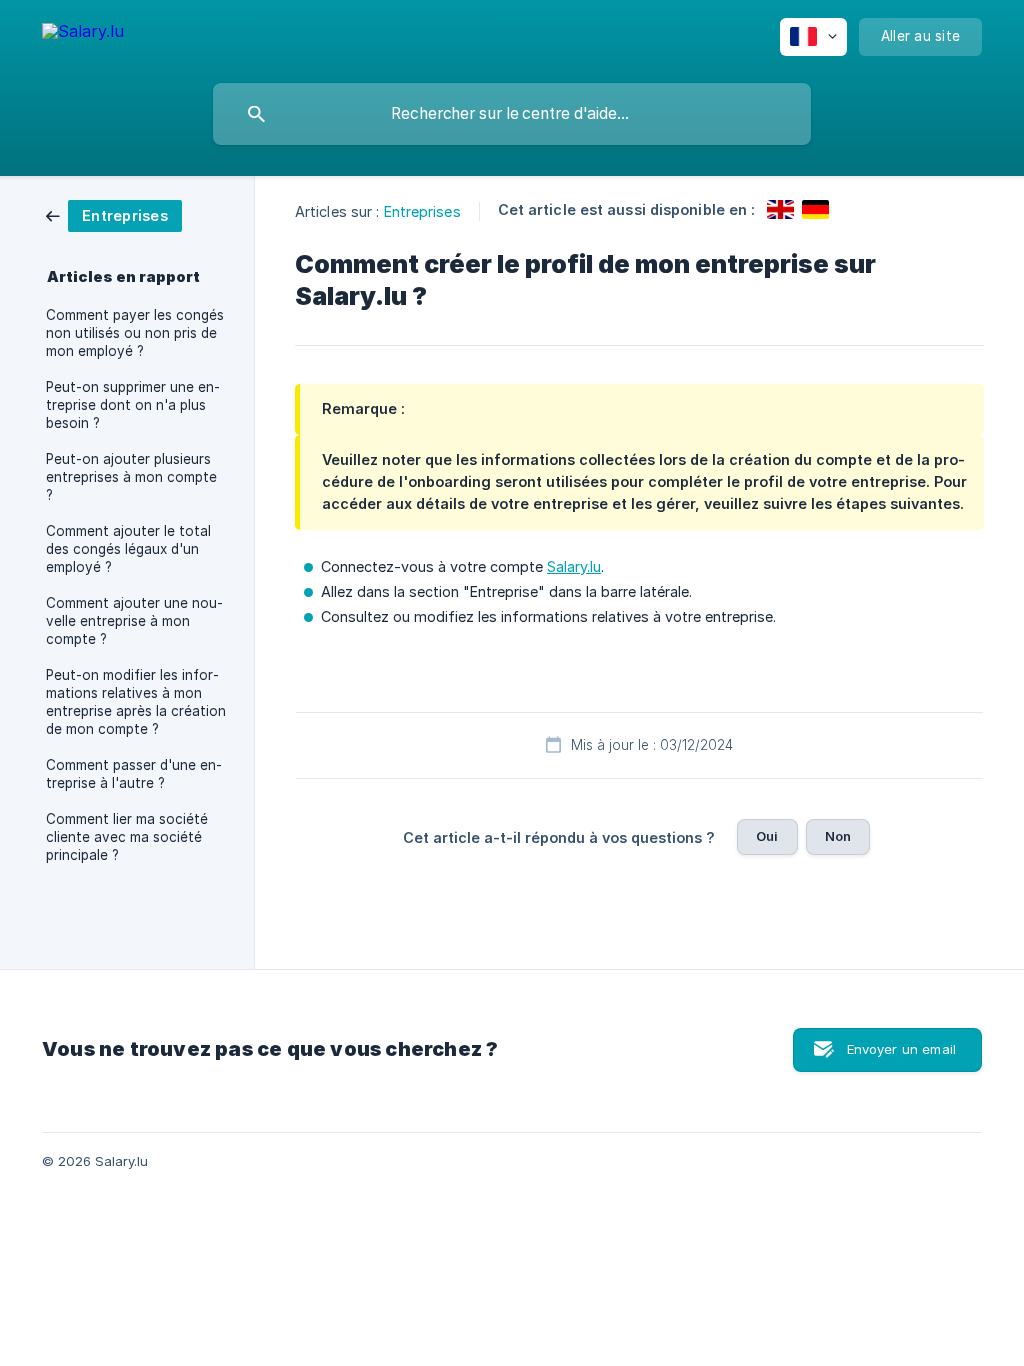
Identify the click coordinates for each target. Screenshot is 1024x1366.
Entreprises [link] (422, 211)
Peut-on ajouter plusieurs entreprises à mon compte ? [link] (131, 477)
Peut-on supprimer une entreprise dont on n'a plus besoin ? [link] (133, 405)
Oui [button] (767, 836)
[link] (114, 214)
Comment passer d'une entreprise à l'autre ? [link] (134, 774)
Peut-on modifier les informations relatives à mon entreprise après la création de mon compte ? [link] (136, 702)
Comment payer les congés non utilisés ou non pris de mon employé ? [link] (135, 333)
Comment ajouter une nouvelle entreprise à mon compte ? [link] (134, 621)
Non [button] (838, 836)
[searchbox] (512, 114)
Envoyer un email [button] (901, 1049)
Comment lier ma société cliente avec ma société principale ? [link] (127, 837)
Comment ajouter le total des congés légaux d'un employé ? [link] (128, 549)
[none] (83, 34)
